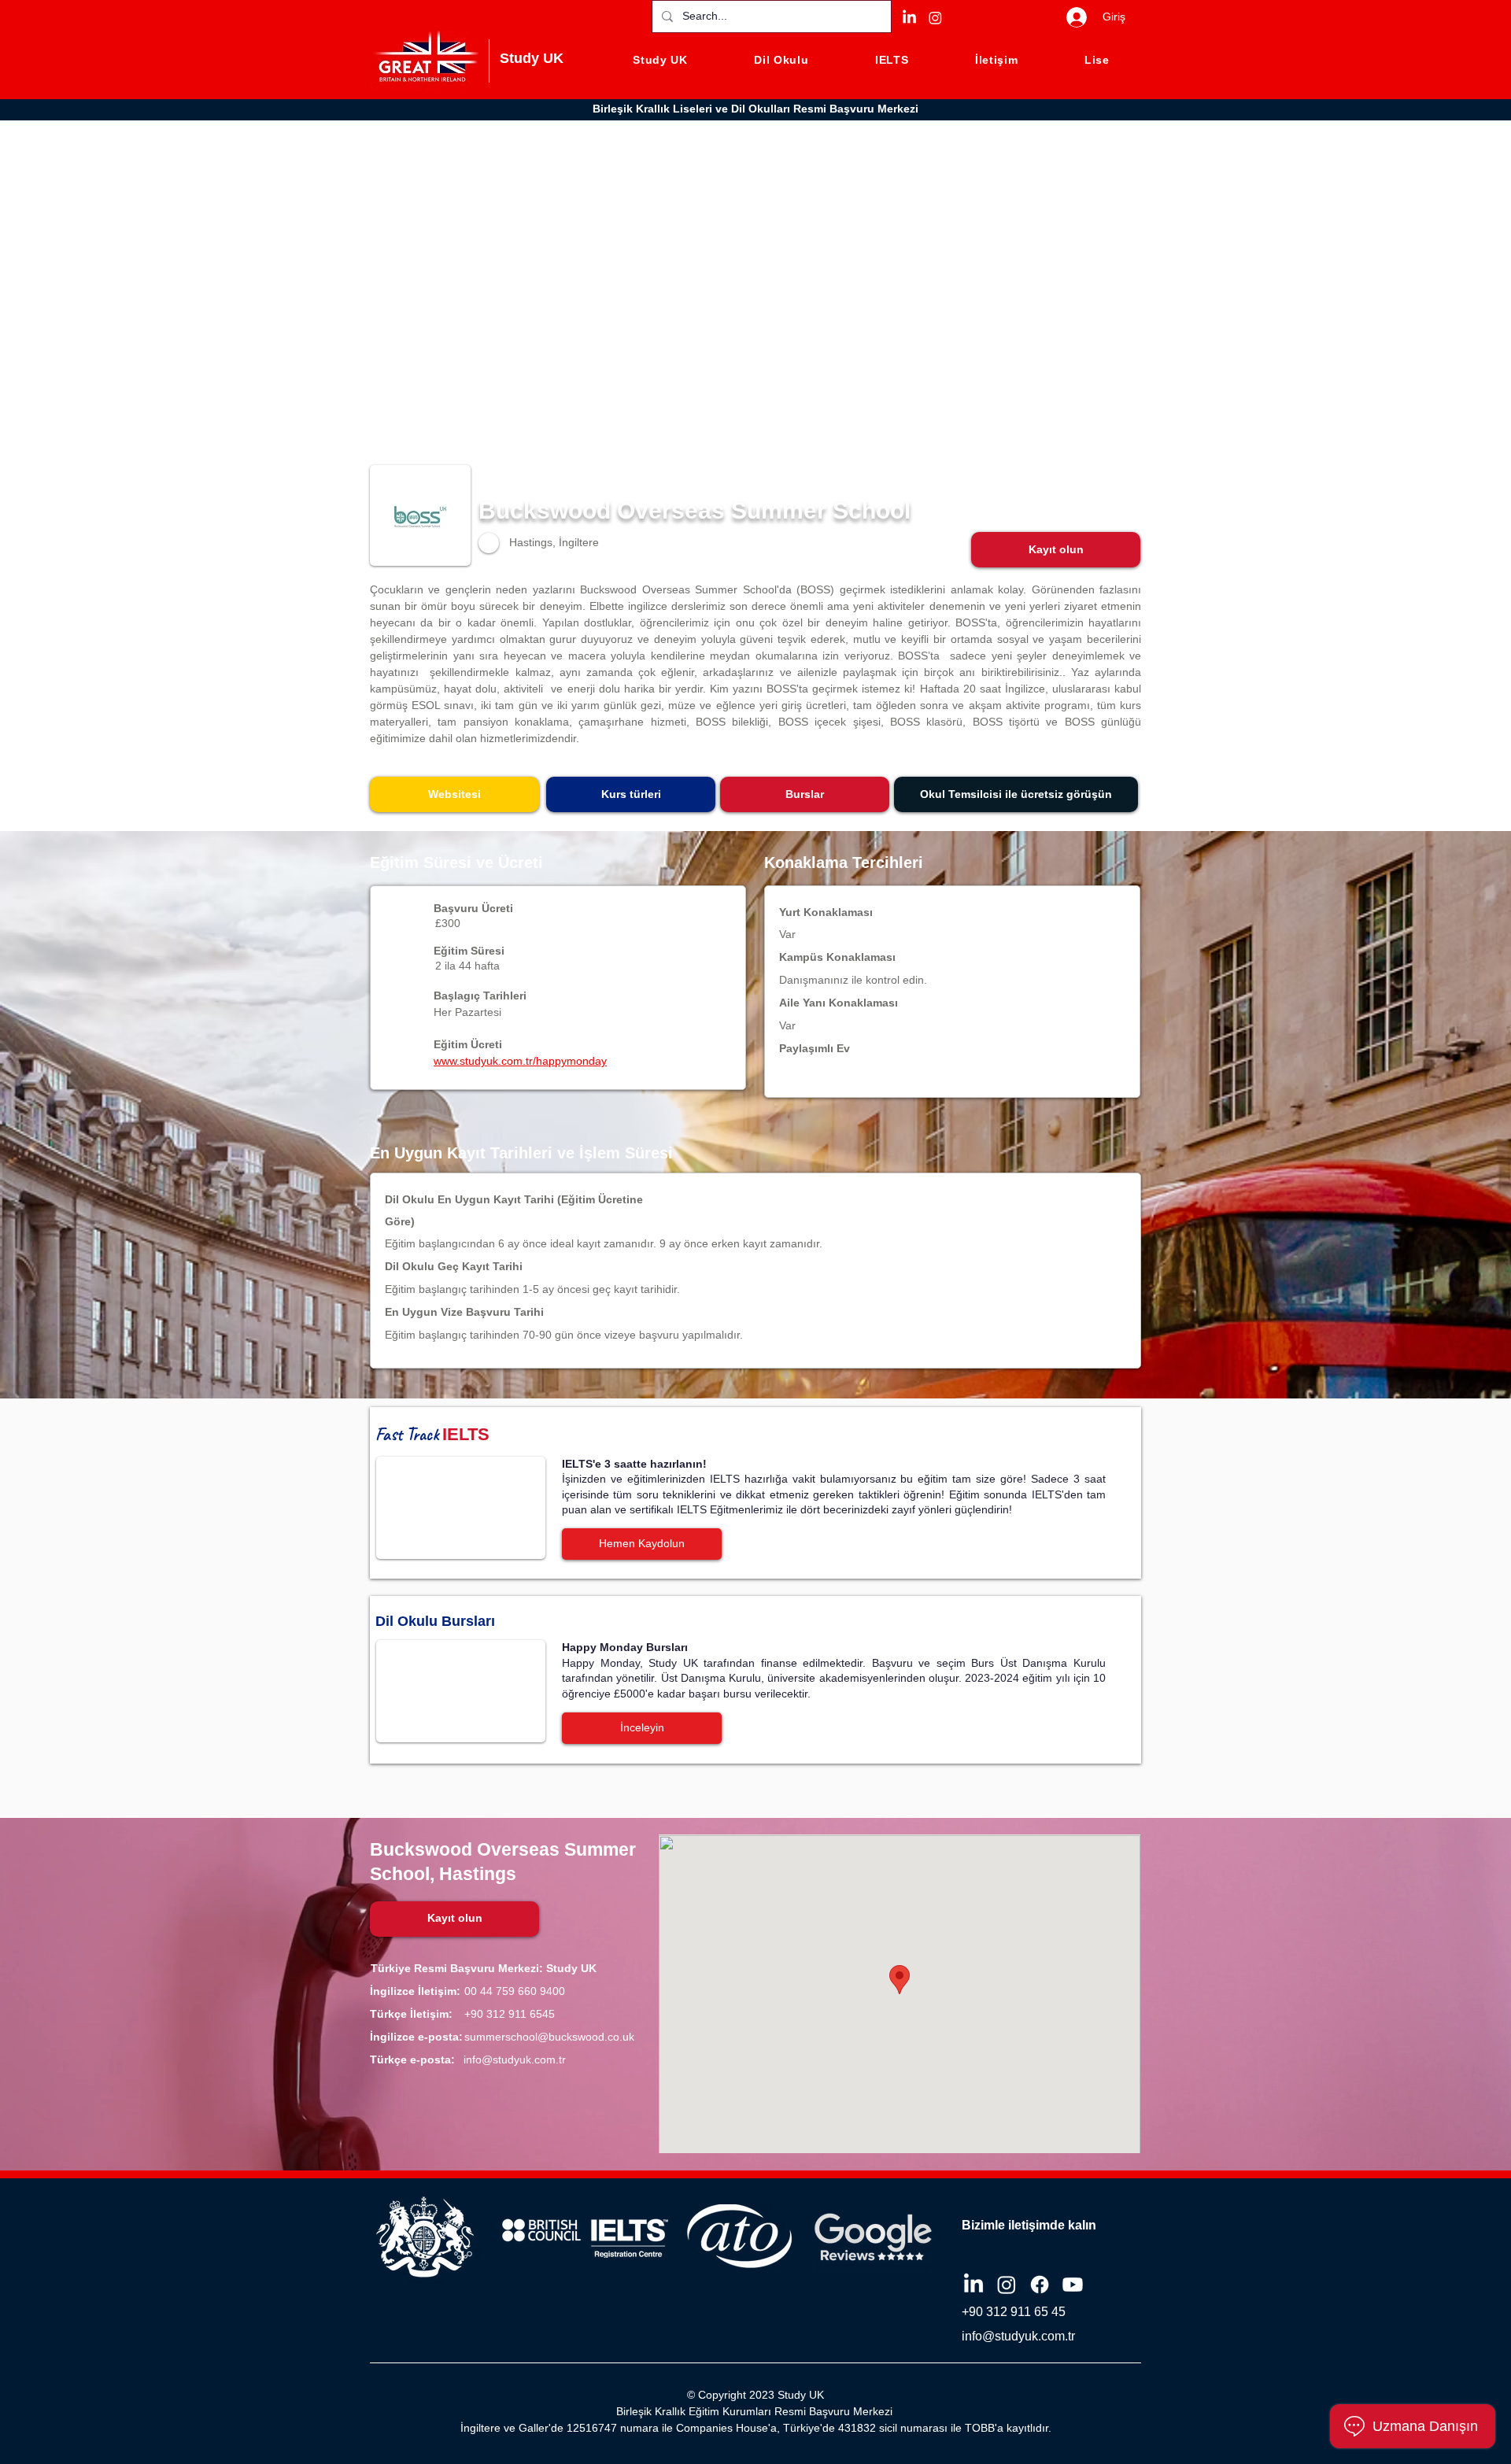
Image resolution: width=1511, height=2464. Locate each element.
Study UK (532, 58)
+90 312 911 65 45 (1014, 2312)
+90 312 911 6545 (510, 2014)
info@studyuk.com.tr (515, 2059)
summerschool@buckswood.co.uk (549, 2037)
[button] (1056, 550)
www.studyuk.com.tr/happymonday (520, 1061)
